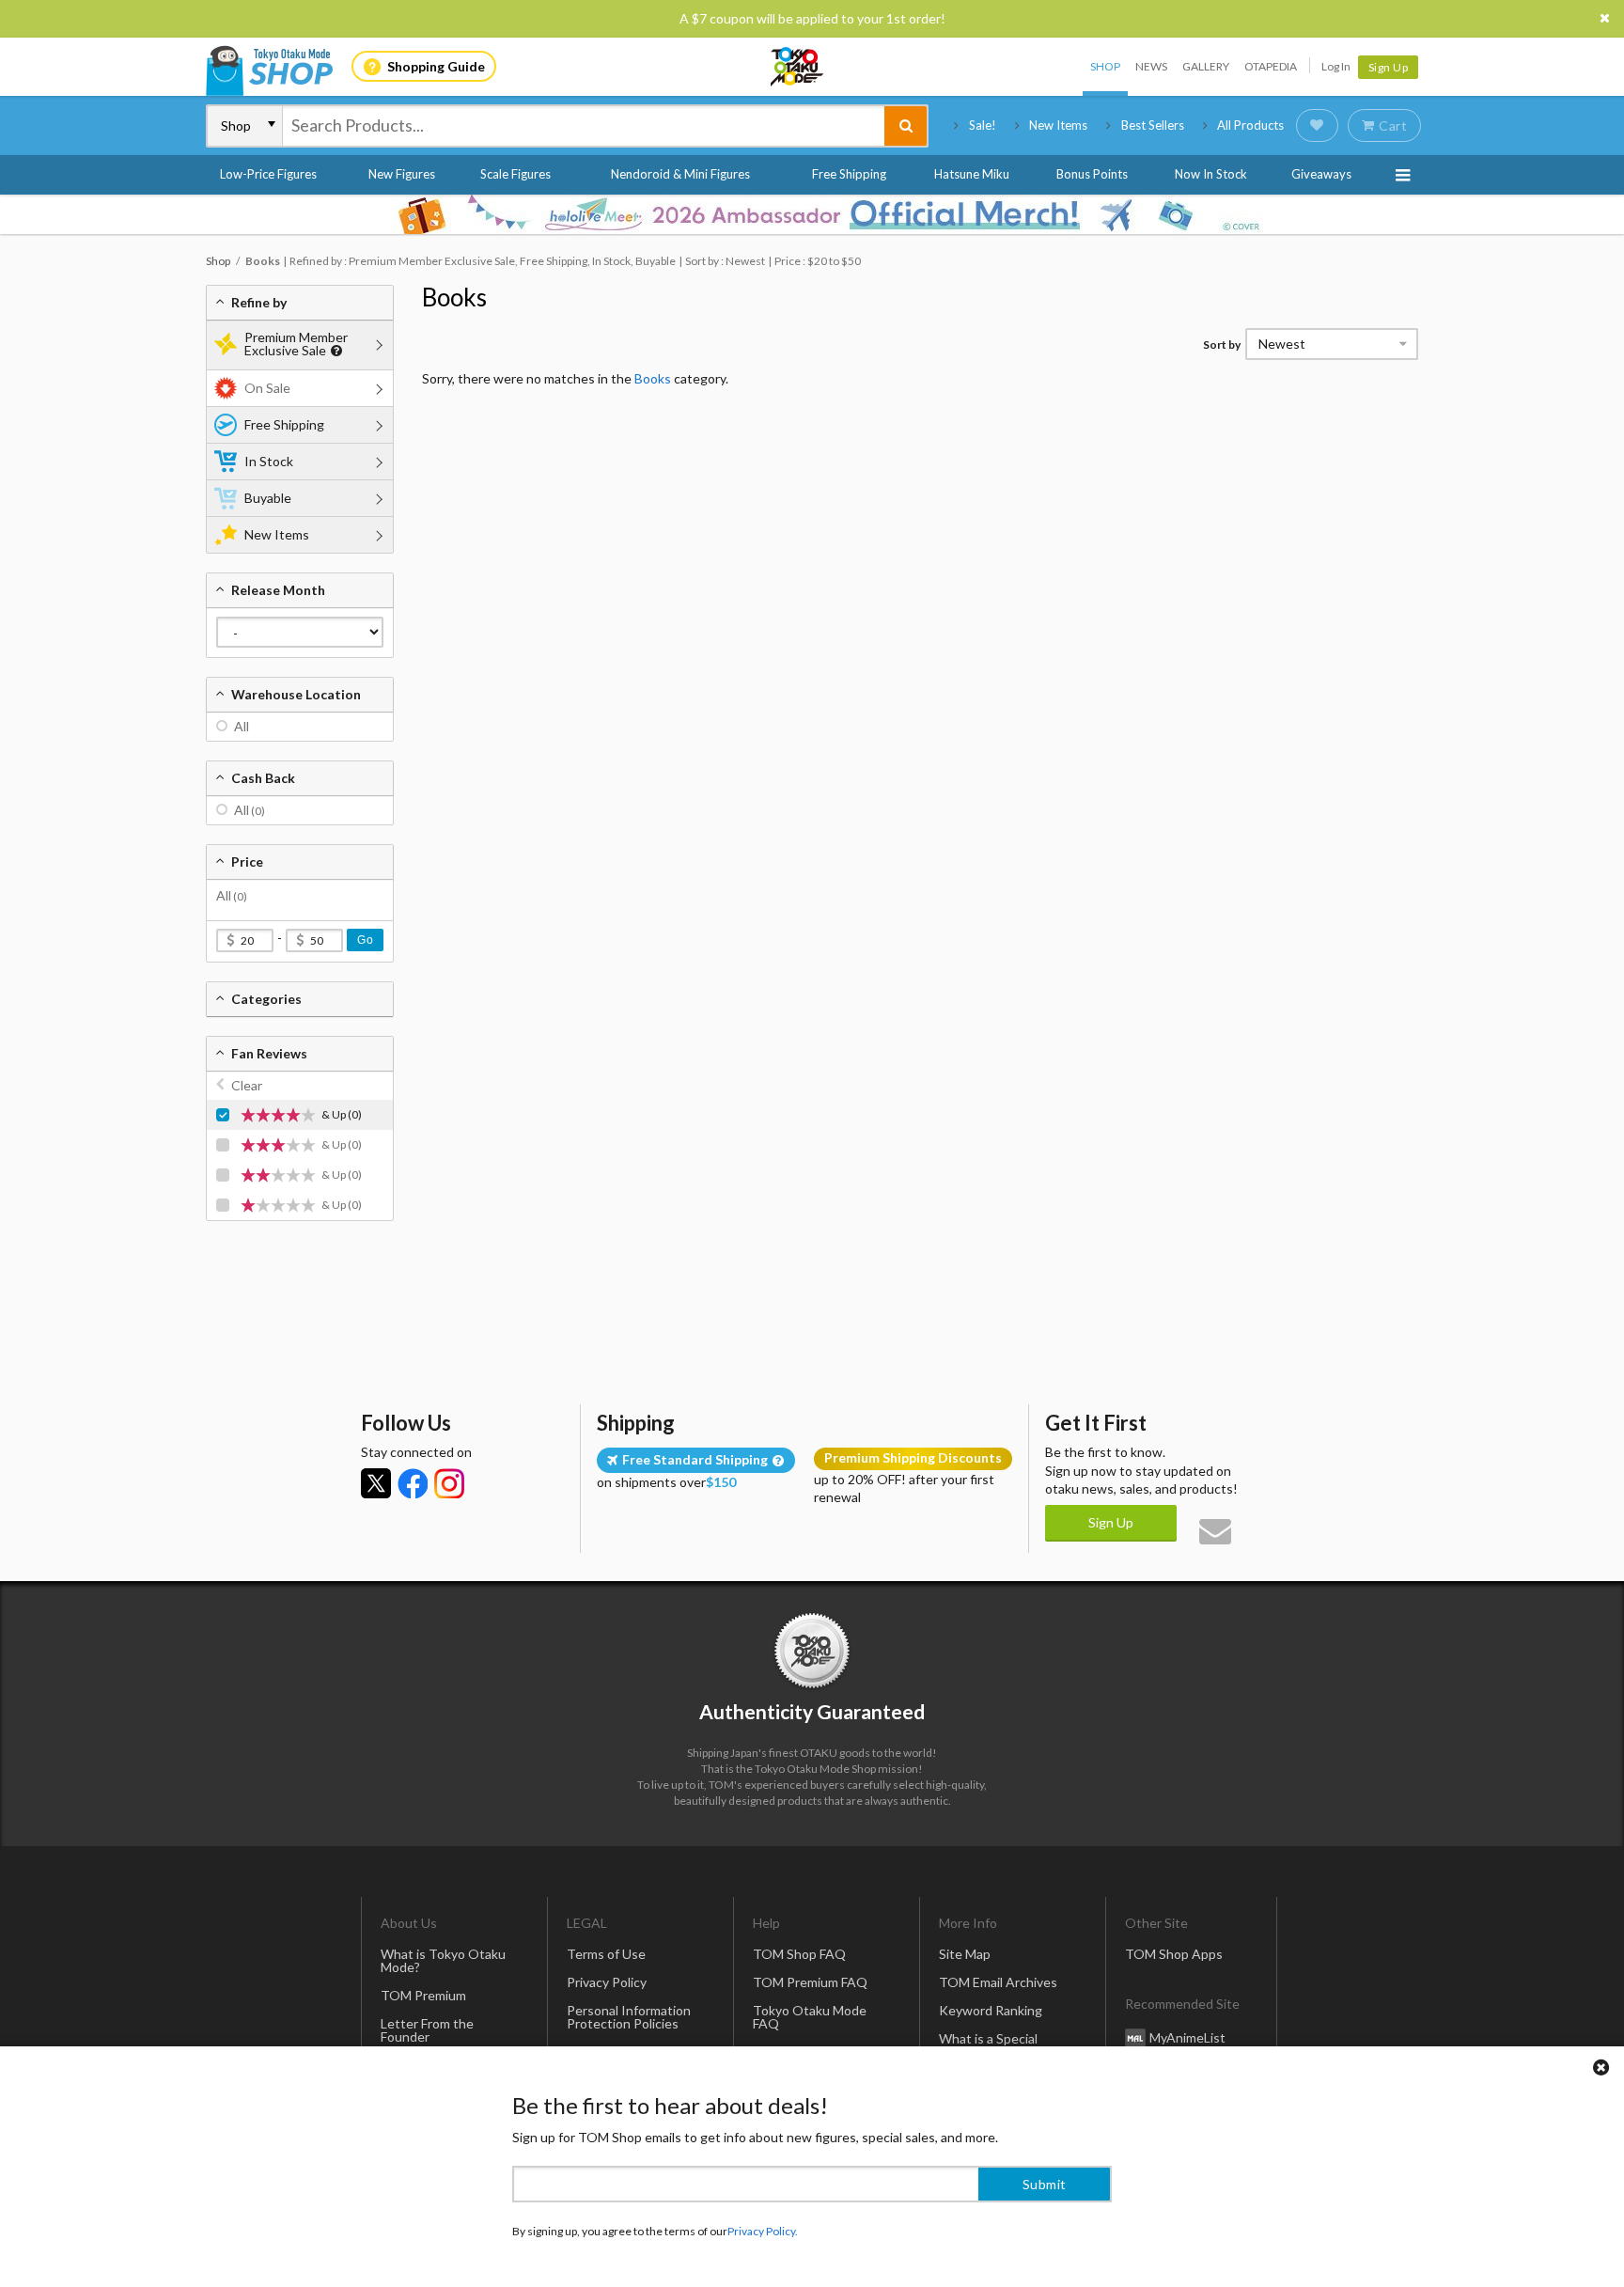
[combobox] (584, 126)
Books (454, 297)
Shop (1105, 66)
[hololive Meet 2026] (812, 214)
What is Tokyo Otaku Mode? (443, 1960)
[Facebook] (413, 1483)
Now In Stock (1211, 174)
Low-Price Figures (268, 174)
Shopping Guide (436, 66)
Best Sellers (1153, 125)
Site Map (965, 1954)
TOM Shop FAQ (799, 1954)
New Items (1058, 125)
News (1151, 66)
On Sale (267, 388)
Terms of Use (606, 1954)
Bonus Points (1092, 174)
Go (365, 940)
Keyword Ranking (991, 2010)
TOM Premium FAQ (810, 1982)
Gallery (1206, 66)
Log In (1336, 66)
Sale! (983, 125)
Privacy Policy (607, 1982)
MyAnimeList (1187, 2037)
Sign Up (1389, 67)
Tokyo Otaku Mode (798, 67)
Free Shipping (849, 174)
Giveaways (1321, 174)
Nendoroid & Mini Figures (680, 174)
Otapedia (1271, 66)
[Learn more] (334, 351)
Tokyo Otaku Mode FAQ (810, 2017)
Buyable (268, 498)
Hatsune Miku (972, 174)
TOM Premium (423, 1995)
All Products (1250, 125)
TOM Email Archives (998, 1982)
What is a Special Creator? (988, 2045)
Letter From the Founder (427, 2030)
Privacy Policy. (763, 2231)
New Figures (402, 174)
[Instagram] (449, 1483)
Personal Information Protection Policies (629, 2017)
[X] (376, 1483)
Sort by (1222, 345)
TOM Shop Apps (1174, 1954)
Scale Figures (515, 174)
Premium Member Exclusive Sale (296, 344)
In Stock (269, 461)
